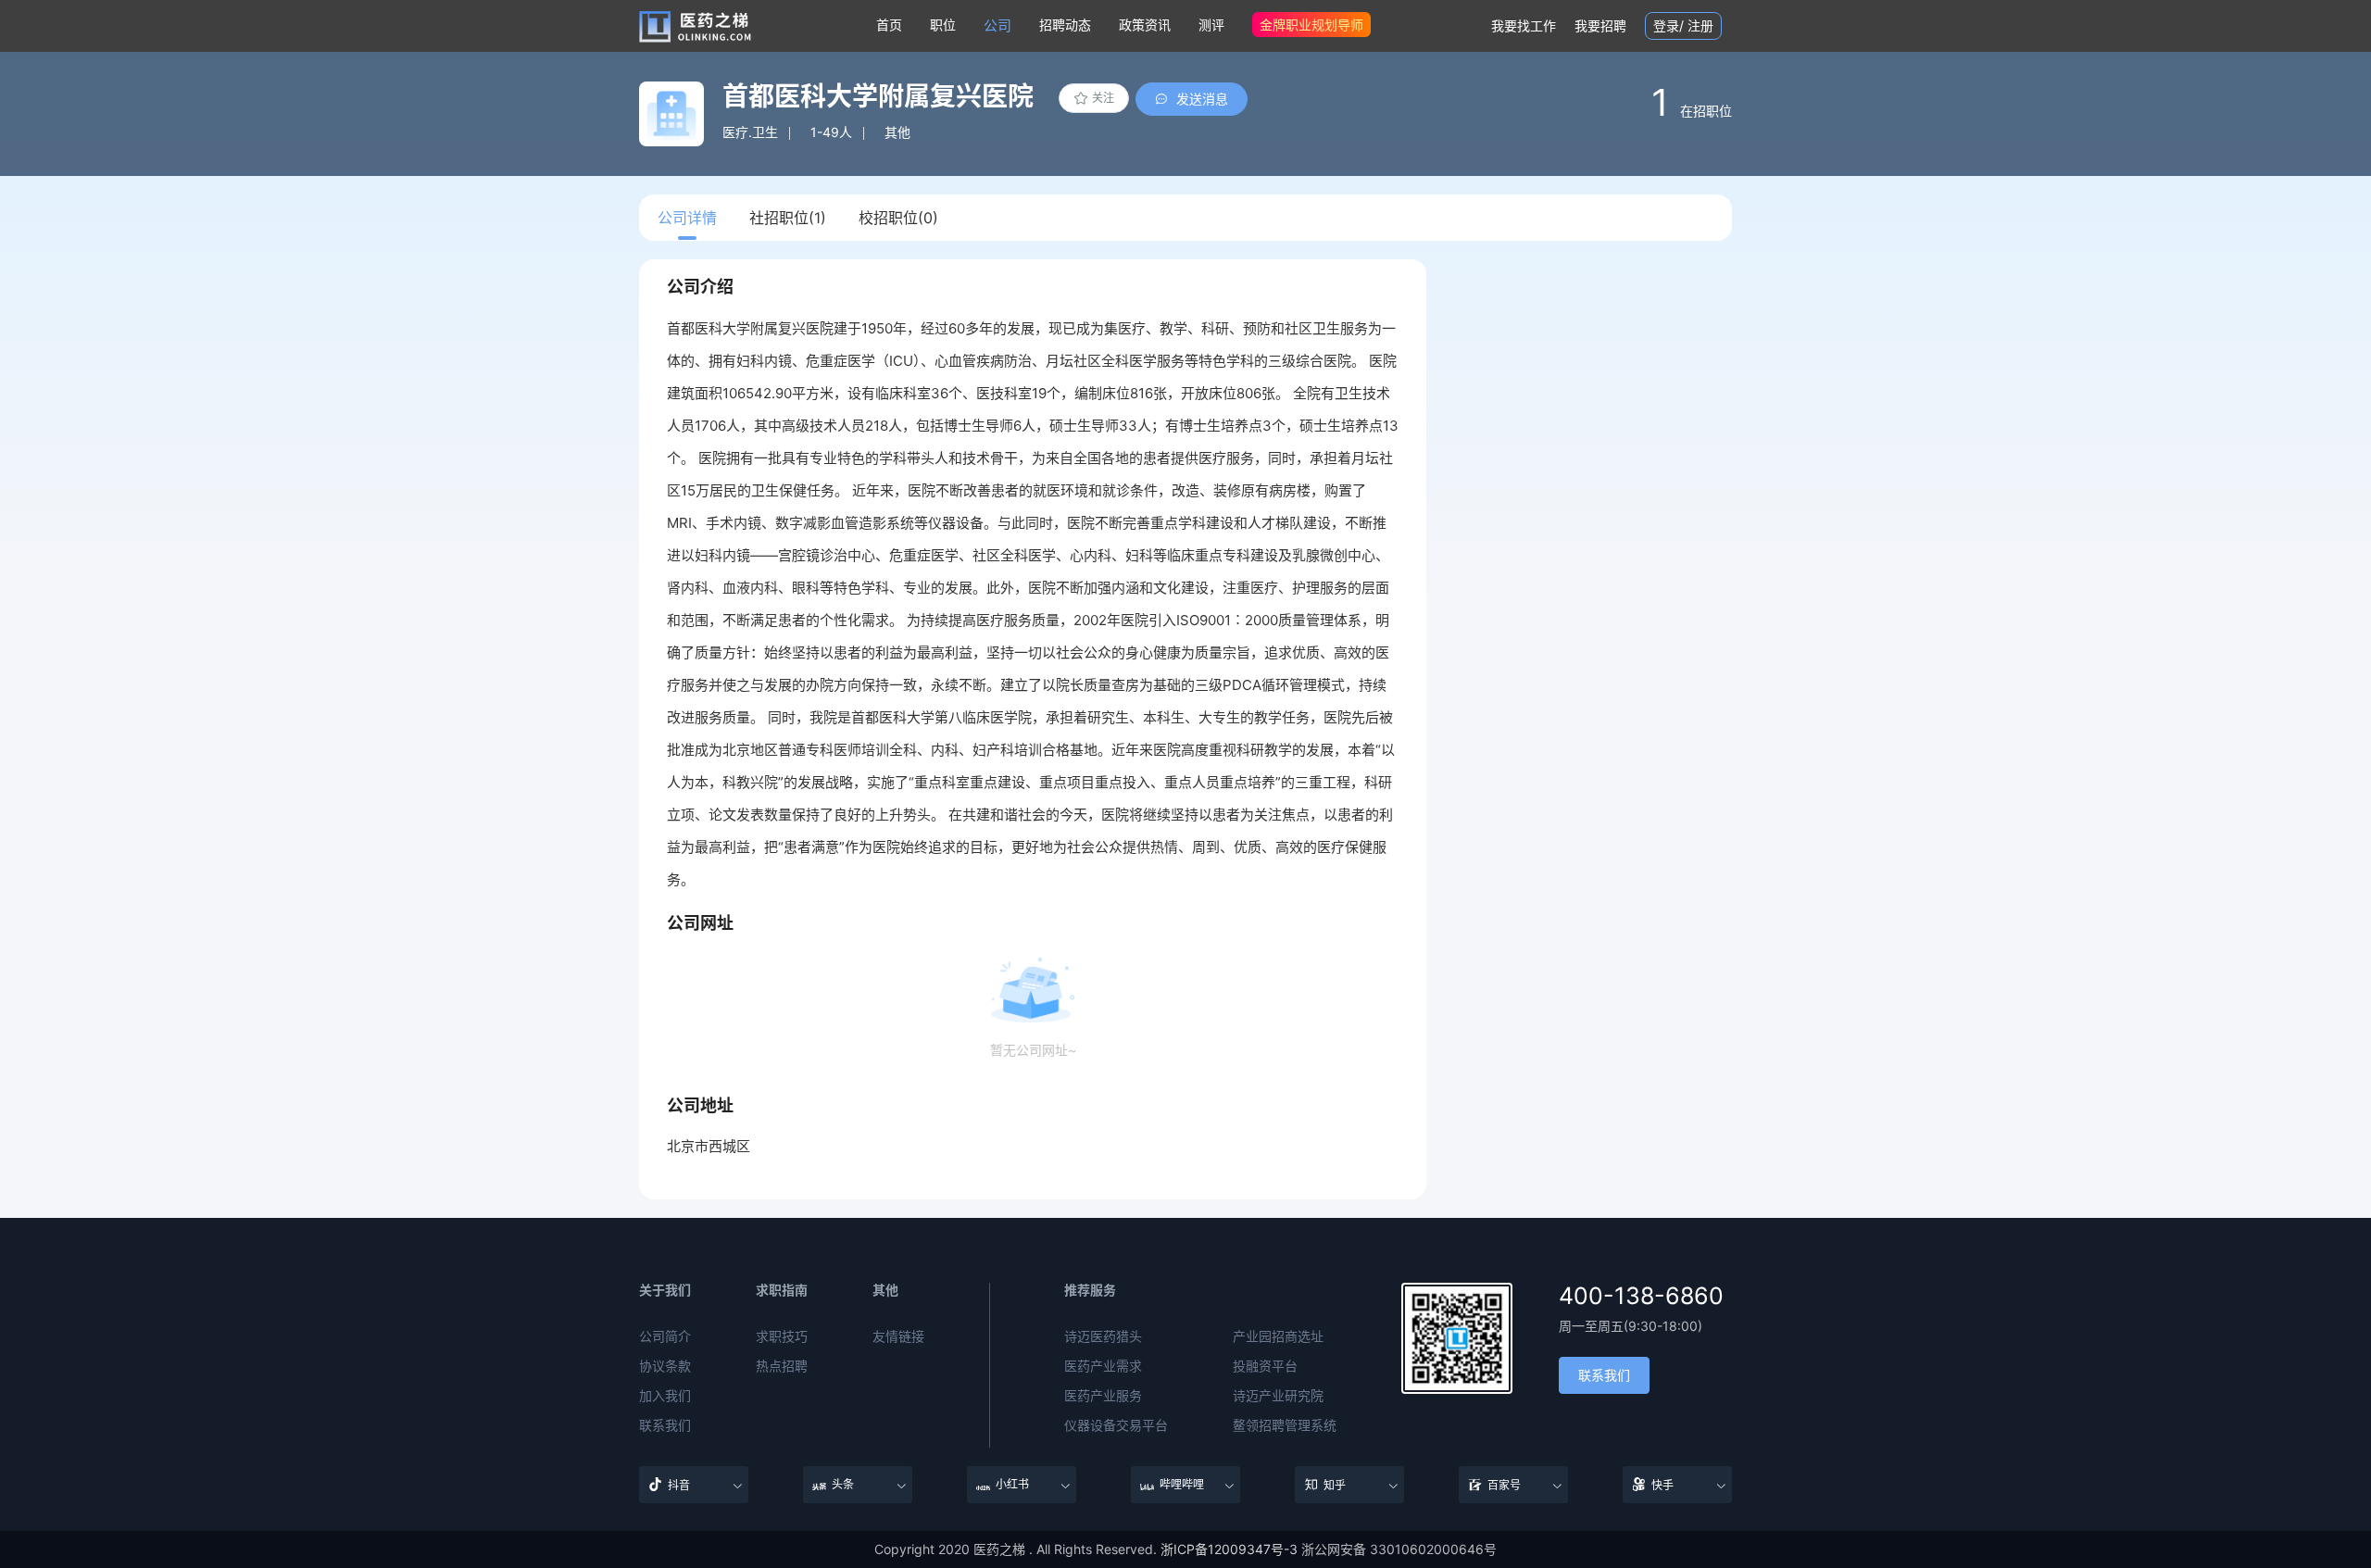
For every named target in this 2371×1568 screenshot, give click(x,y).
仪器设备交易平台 (1116, 1425)
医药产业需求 (1103, 1366)
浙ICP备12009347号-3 (1229, 1549)
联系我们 (665, 1425)
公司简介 (665, 1336)
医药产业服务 (1103, 1396)
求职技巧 (782, 1336)
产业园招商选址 (1278, 1336)
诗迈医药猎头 (1103, 1336)
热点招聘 (782, 1366)
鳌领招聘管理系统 (1285, 1425)
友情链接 (898, 1336)
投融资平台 (1265, 1366)
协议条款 (665, 1366)
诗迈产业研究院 (1278, 1396)
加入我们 (665, 1396)
